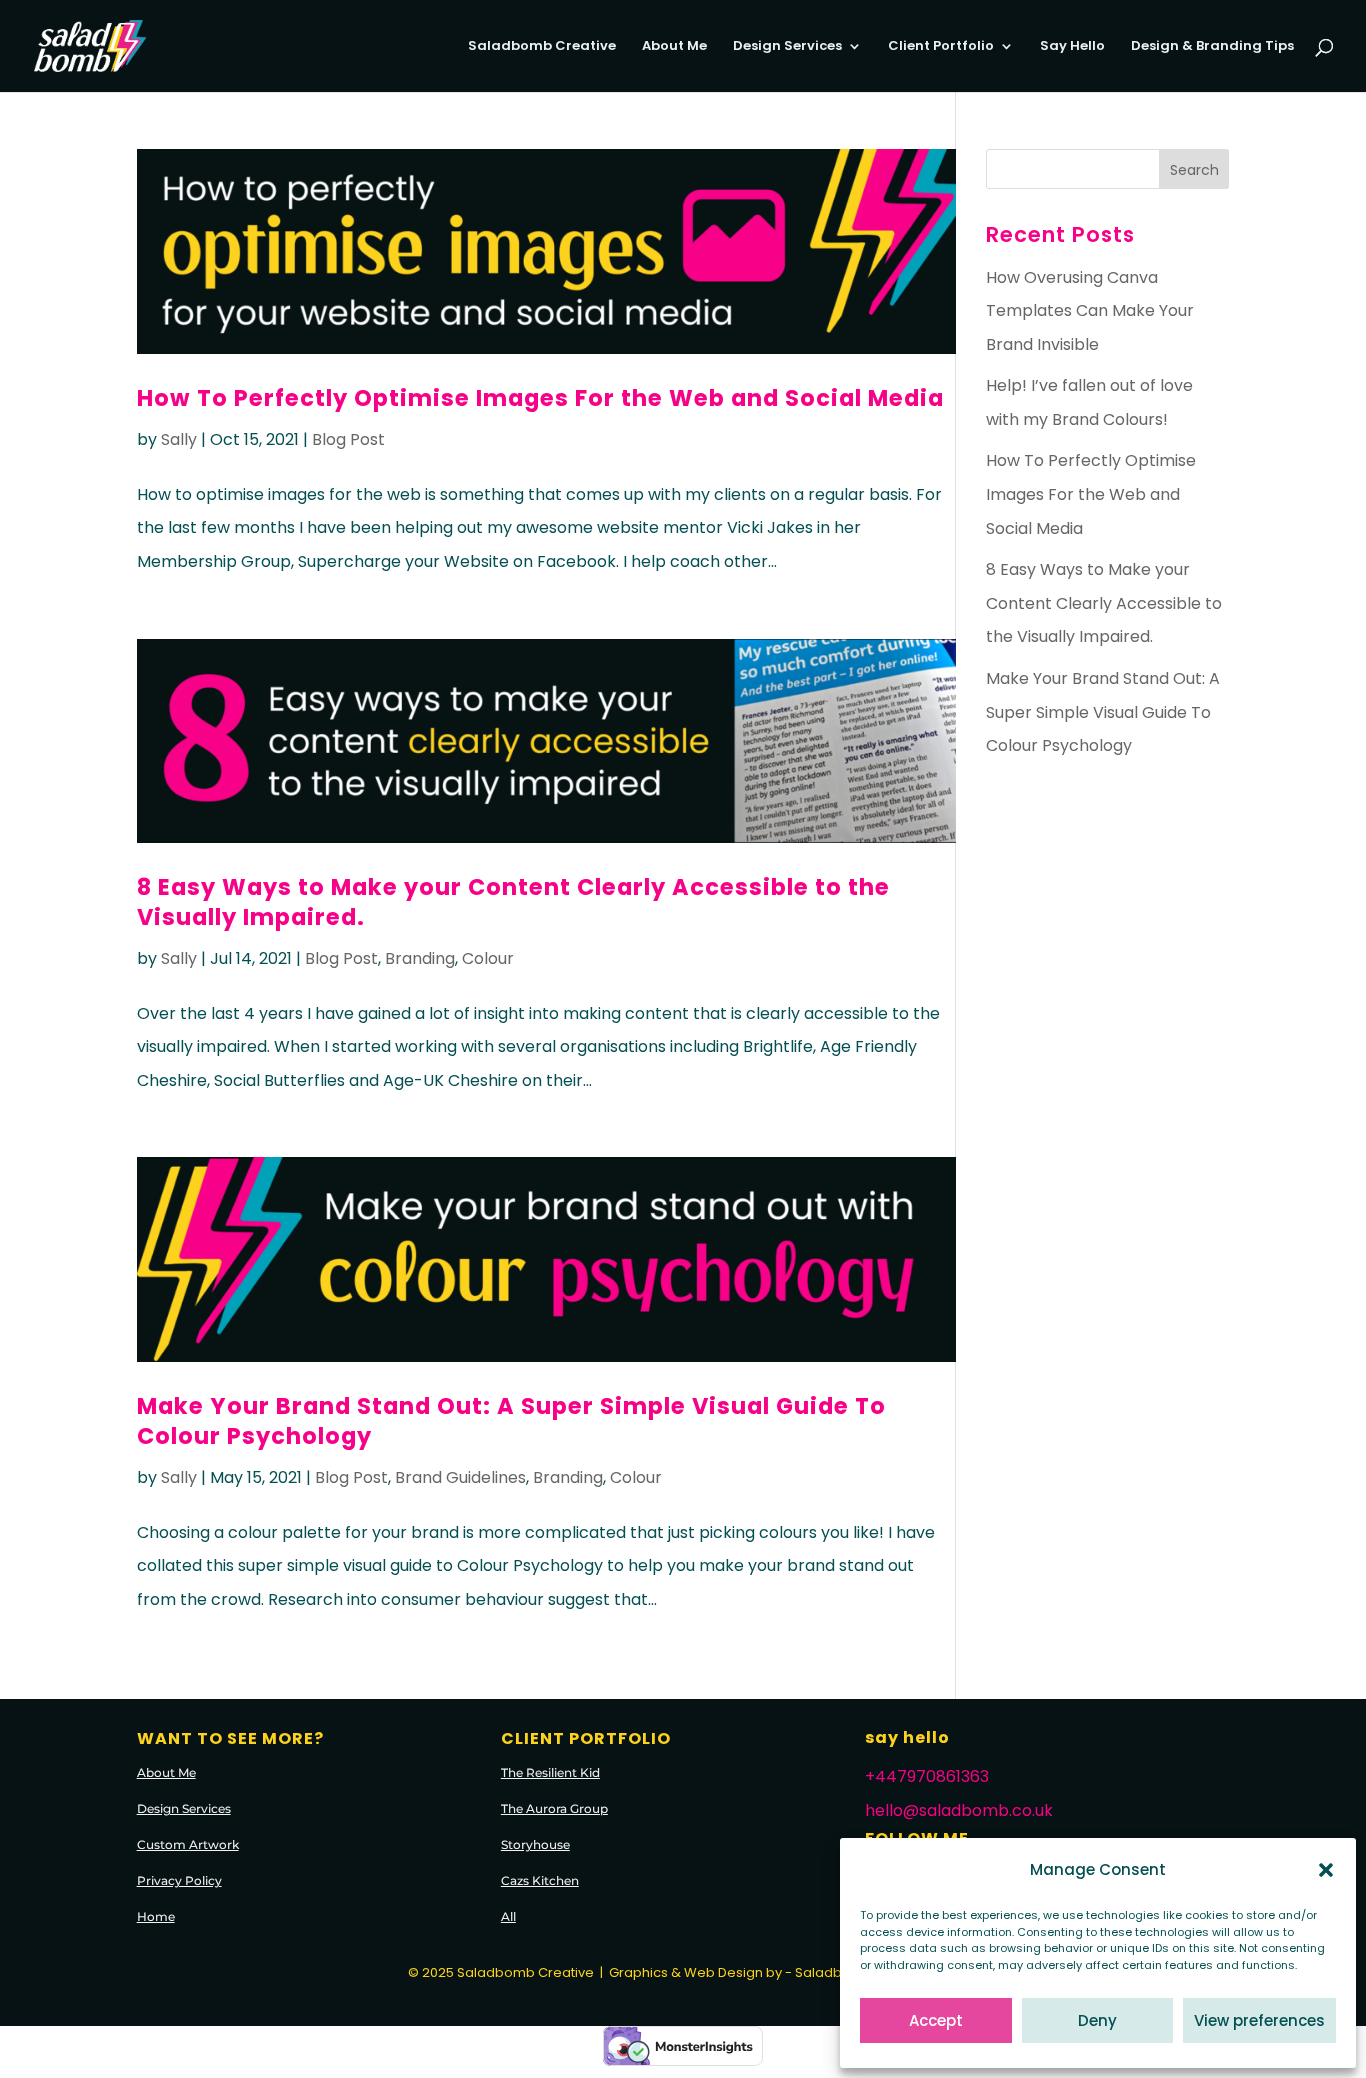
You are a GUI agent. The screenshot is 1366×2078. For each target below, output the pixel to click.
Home (156, 1916)
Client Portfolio (941, 47)
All (508, 1916)
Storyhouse (535, 1844)
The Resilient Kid (550, 1772)
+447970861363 (927, 1776)
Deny (1097, 2020)
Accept (936, 2020)
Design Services (787, 47)
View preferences (1259, 2020)
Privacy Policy (179, 1880)
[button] (1326, 1870)
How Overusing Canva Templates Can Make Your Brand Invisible (1090, 311)
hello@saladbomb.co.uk (959, 1810)
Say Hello (1072, 47)
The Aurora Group (554, 1808)
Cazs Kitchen (540, 1880)
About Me (674, 47)
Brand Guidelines (460, 1477)
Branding (420, 958)
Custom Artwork (188, 1844)
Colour (488, 958)
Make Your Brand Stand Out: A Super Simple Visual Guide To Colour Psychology (511, 1420)
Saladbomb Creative (542, 47)
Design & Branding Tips (1212, 47)
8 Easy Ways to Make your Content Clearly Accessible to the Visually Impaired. (513, 901)
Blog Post (348, 439)
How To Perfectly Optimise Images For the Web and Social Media (540, 398)
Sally (179, 439)
